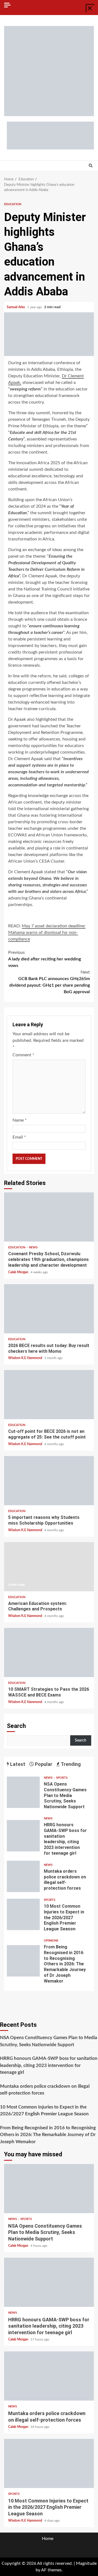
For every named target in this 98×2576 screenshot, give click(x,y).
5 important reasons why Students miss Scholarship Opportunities (49, 1481)
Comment (23, 1055)
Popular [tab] (43, 1764)
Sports (62, 1778)
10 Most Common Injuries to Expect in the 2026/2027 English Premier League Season (23, 1914)
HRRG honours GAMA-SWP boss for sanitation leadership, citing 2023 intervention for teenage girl (23, 1836)
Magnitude (86, 2563)
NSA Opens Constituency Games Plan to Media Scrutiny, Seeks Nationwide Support (23, 1792)
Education (13, 204)
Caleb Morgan (19, 1272)
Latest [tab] (17, 1764)
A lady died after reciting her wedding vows (45, 959)
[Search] (91, 166)
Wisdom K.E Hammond (26, 1358)
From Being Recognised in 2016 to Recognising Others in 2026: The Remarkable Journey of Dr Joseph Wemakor (23, 1961)
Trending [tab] (70, 1764)
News (33, 1247)
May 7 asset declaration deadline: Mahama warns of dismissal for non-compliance (47, 933)
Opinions (51, 1941)
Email (19, 1137)
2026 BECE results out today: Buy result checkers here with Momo (49, 1309)
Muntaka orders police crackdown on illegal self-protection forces (23, 1876)
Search (16, 1726)
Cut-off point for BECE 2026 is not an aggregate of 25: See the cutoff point (49, 1395)
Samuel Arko (16, 307)
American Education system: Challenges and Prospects (49, 1567)
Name (20, 1120)
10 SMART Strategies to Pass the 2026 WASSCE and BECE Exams (49, 1652)
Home (48, 2539)
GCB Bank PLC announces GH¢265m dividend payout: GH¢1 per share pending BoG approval (50, 982)
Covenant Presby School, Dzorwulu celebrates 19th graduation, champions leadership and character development (49, 1217)
